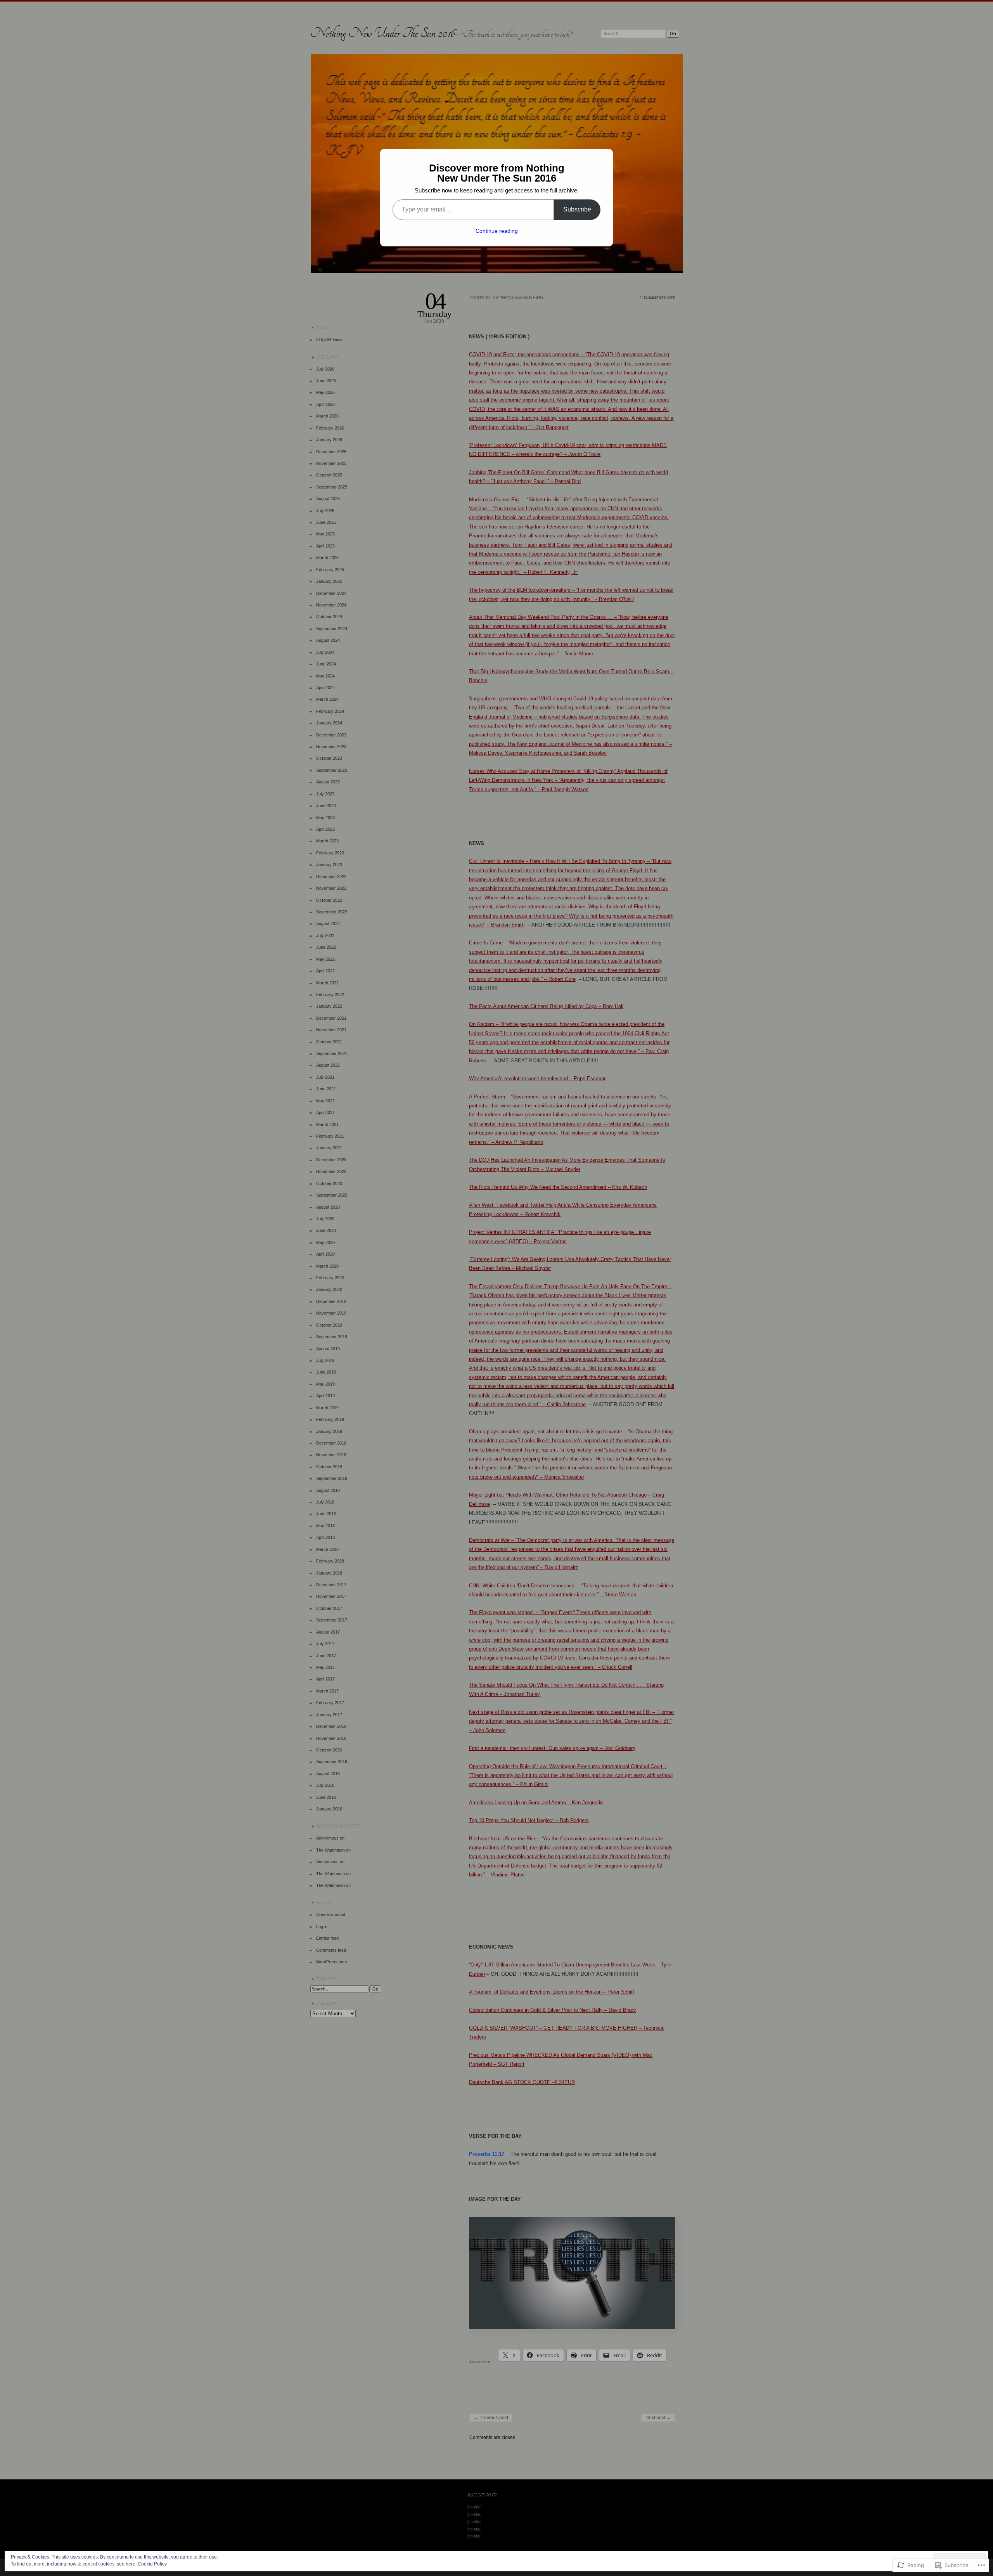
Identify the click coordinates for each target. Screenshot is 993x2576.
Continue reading (497, 231)
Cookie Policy (152, 2564)
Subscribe (577, 209)
